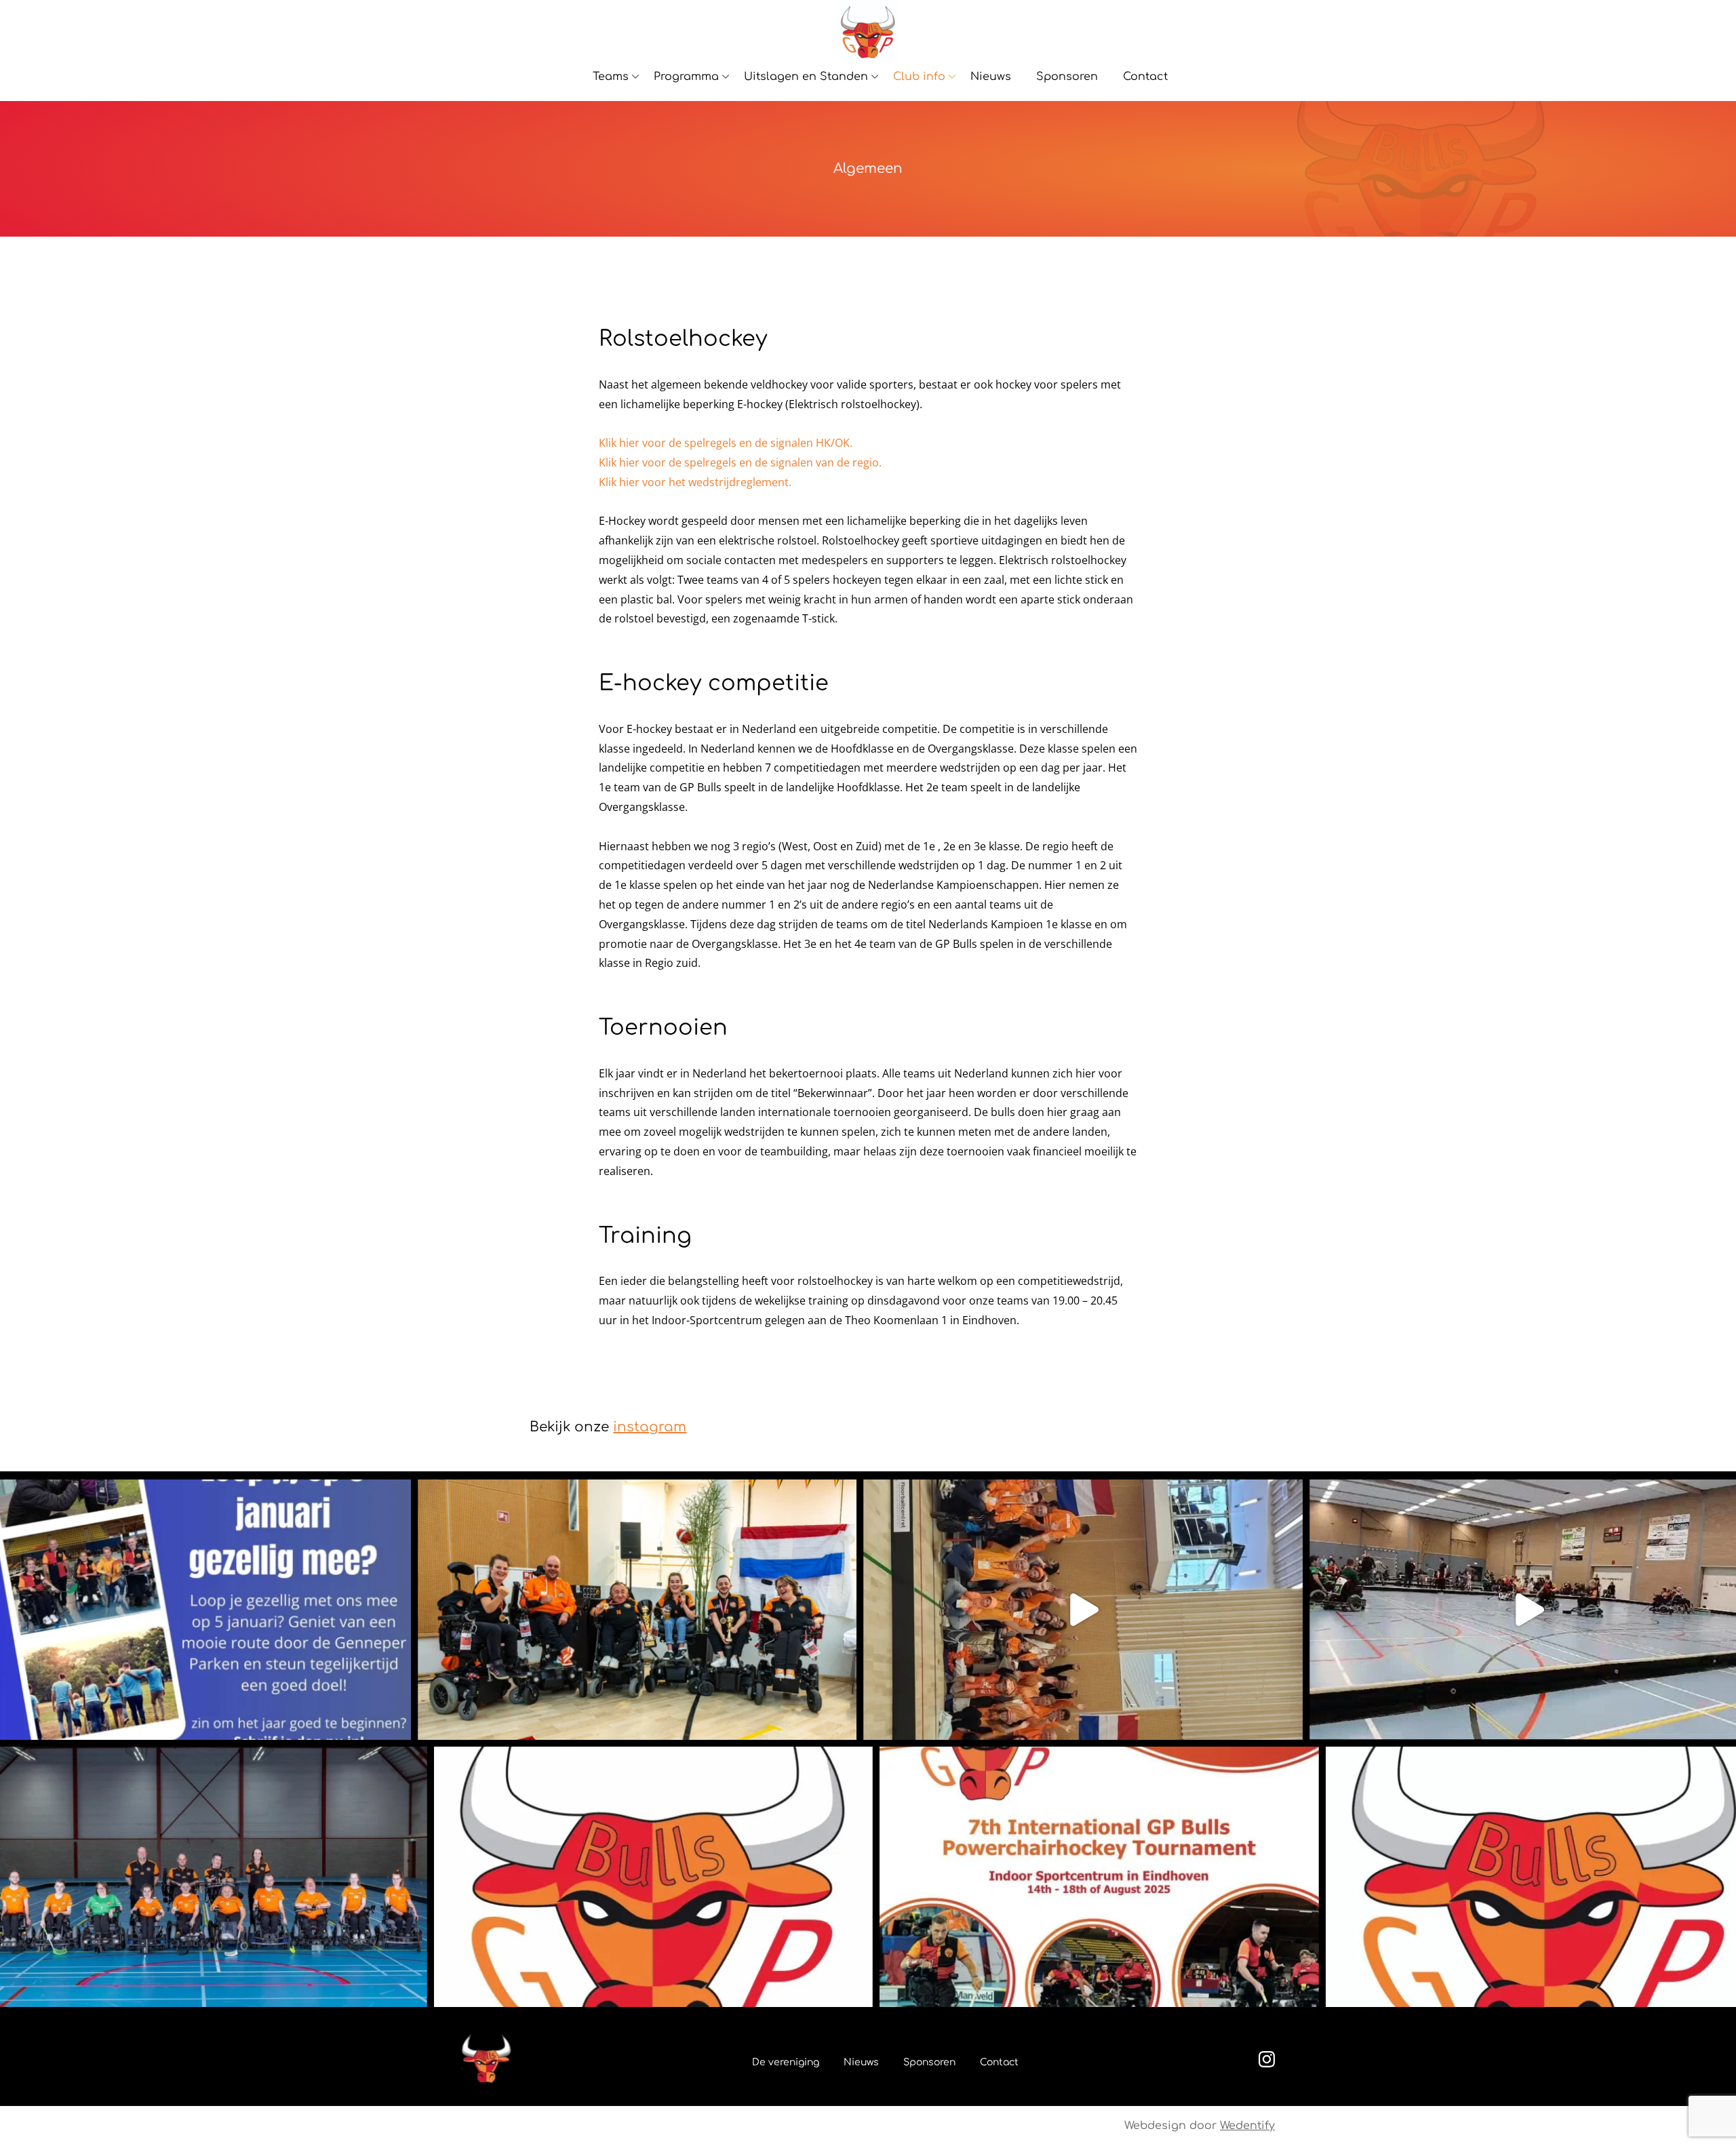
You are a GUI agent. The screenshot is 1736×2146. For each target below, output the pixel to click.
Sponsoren (1067, 77)
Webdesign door (1200, 2126)
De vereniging (786, 2062)
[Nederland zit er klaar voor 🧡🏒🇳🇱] (1083, 1610)
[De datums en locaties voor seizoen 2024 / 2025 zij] (653, 1877)
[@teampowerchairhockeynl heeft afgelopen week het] (637, 1610)
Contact (1145, 77)
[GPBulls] (868, 32)
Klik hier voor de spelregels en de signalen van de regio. (740, 462)
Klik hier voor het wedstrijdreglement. (695, 482)
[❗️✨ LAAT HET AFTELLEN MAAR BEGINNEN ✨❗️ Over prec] (1099, 1877)
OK (842, 443)
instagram (650, 1427)
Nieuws (991, 77)
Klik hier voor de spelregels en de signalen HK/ (717, 443)
